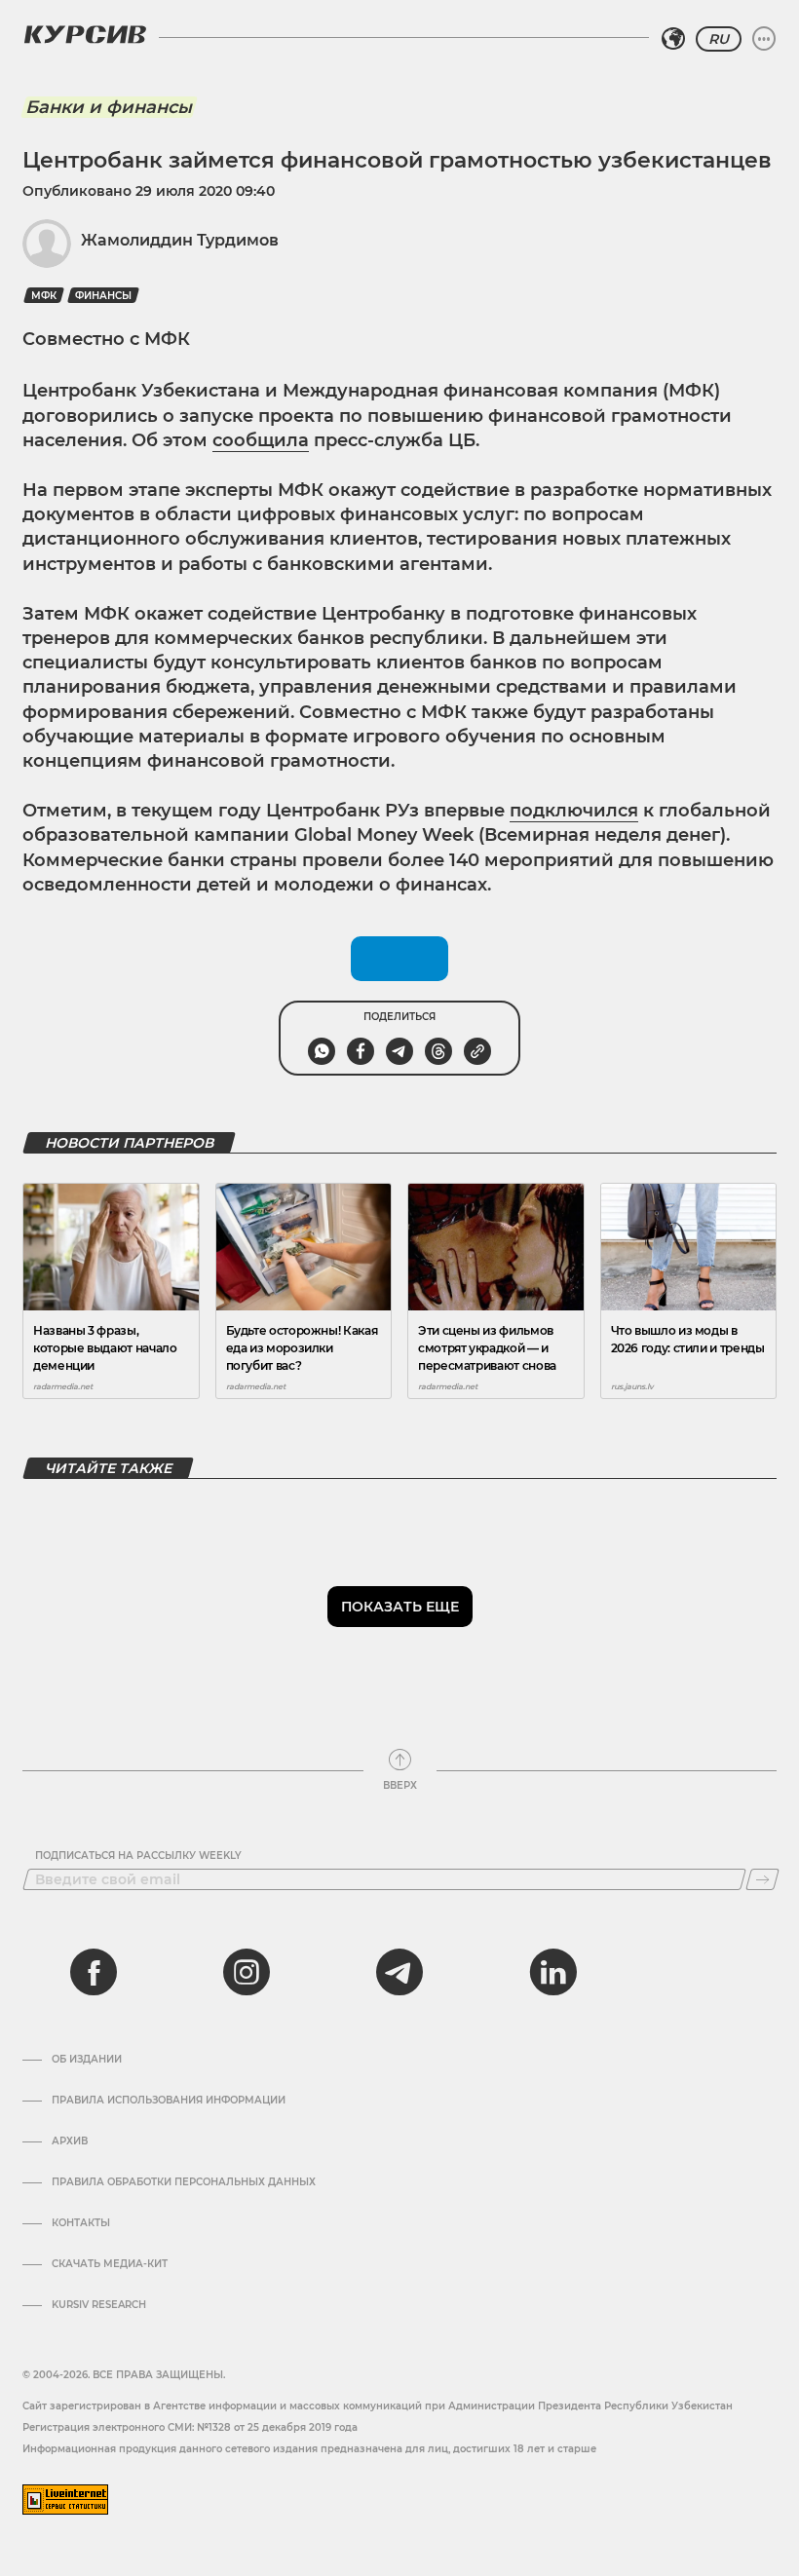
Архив (70, 2141)
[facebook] (94, 1972)
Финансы (103, 296)
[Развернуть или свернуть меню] (764, 39)
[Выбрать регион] (673, 39)
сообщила (261, 440)
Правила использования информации (169, 2101)
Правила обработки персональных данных (184, 2182)
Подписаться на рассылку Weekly (138, 1856)
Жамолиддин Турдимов (180, 240)
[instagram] (247, 1972)
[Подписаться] (762, 1879)
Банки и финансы (109, 107)
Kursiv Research (99, 2305)
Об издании (87, 2060)
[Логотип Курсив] (85, 34)
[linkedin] (552, 1972)
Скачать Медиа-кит (110, 2264)
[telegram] (399, 1972)
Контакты (81, 2223)
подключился (574, 811)
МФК (44, 296)
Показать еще (400, 1607)
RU (719, 39)
